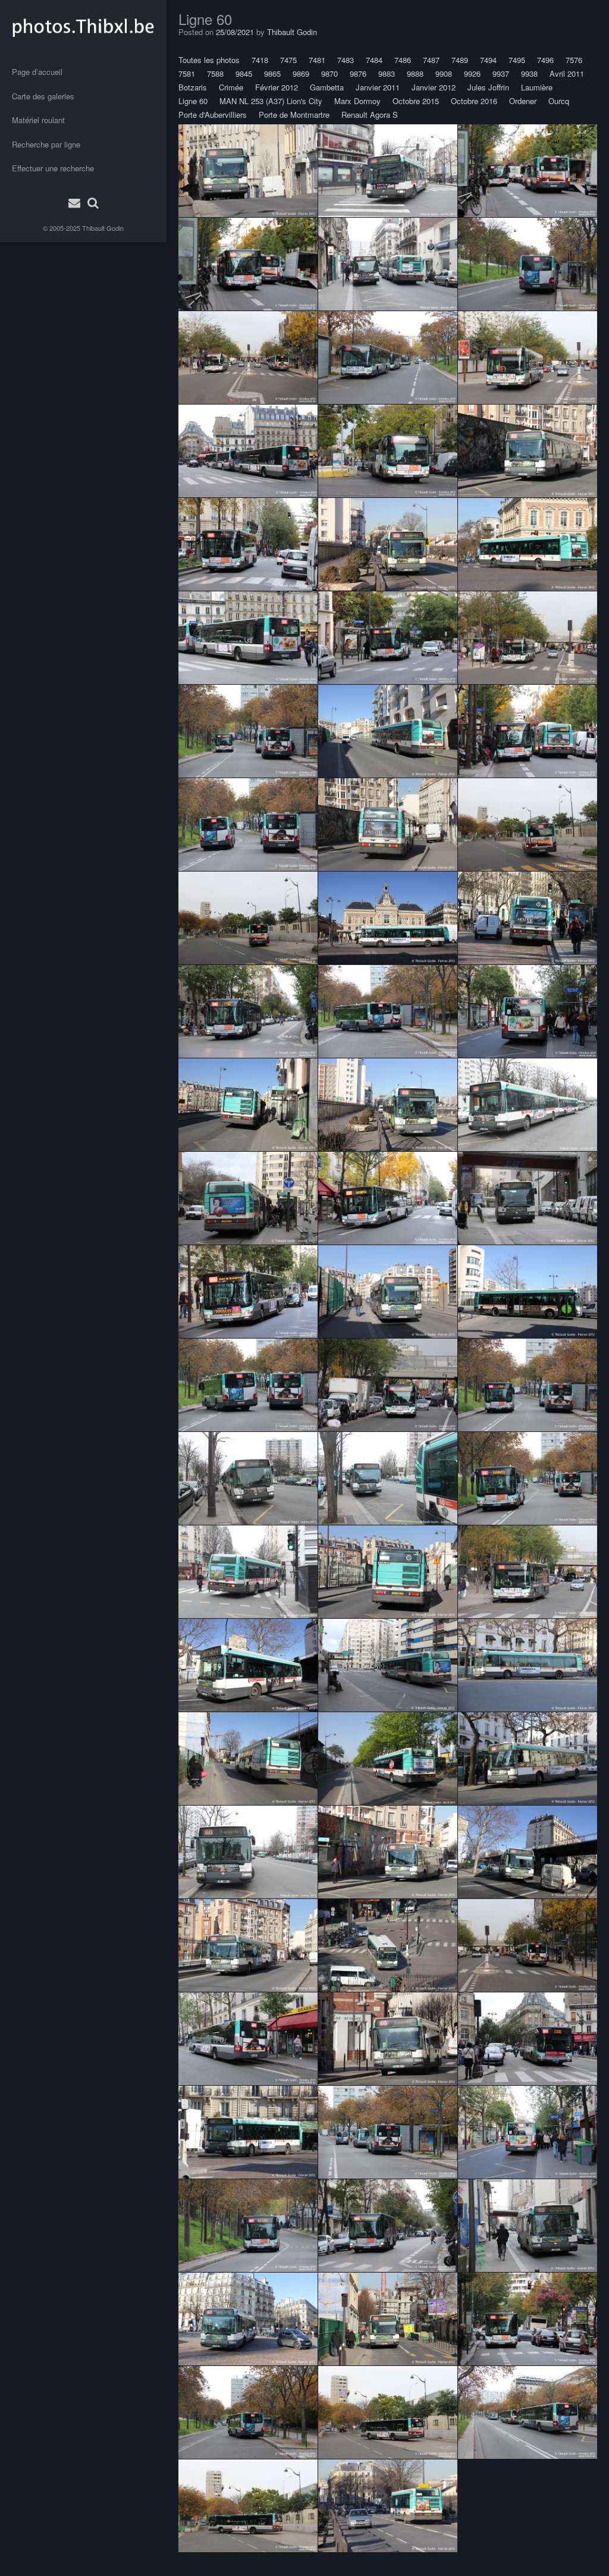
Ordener (523, 101)
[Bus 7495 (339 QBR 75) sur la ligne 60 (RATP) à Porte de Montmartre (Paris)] (388, 1478)
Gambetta (327, 87)
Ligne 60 (193, 101)
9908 (444, 73)
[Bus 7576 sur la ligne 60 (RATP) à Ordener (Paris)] (388, 171)
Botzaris (193, 87)
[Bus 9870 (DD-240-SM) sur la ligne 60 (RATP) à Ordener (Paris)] (248, 544)
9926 (472, 73)
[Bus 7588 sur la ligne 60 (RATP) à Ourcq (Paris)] (248, 1665)
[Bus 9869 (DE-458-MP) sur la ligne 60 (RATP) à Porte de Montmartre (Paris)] (388, 358)
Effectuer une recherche (53, 168)
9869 (301, 73)
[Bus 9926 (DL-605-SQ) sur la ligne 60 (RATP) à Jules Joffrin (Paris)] (248, 451)
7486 (403, 60)
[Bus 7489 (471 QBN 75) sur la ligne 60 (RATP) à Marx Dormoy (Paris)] (388, 544)
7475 (288, 60)
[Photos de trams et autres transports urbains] (83, 27)
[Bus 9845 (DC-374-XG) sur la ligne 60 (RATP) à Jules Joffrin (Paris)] (528, 2039)
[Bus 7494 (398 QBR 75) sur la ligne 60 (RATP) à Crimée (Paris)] (248, 171)
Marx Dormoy (357, 101)
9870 (329, 73)
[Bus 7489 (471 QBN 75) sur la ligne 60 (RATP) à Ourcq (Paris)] (248, 1759)
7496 (545, 60)
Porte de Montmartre (294, 115)
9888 (415, 73)
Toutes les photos (209, 60)
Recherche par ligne (46, 144)
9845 (244, 73)
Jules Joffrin (488, 87)
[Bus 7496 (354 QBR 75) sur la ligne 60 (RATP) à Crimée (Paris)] (248, 1945)
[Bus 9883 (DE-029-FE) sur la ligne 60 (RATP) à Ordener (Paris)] (248, 264)
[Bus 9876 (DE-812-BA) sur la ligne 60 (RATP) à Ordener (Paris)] (528, 171)
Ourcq (559, 101)
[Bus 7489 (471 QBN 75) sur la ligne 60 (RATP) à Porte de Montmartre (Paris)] (528, 1105)
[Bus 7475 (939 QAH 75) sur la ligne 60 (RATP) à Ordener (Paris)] (388, 264)
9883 (387, 73)
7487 (431, 60)
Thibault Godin (103, 228)
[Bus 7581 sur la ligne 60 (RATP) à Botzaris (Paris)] (248, 1198)
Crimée (231, 87)
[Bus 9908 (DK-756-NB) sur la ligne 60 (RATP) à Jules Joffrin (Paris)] (528, 1011)
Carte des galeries (43, 96)
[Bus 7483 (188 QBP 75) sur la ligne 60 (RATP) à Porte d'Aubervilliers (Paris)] (388, 1759)
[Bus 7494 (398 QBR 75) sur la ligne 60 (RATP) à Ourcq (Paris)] (388, 1292)
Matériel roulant (38, 120)
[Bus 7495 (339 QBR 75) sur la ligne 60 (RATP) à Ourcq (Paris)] (388, 731)
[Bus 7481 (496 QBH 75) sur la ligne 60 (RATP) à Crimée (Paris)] (528, 451)
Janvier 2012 (434, 87)
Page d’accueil (37, 72)
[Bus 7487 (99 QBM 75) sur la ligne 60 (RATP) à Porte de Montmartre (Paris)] (248, 1852)
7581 (187, 73)
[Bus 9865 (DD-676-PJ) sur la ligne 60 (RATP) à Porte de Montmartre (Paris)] (528, 358)
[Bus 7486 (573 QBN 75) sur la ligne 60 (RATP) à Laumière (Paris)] (388, 1945)
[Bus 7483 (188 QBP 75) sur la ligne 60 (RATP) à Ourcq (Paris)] (388, 825)
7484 (374, 60)
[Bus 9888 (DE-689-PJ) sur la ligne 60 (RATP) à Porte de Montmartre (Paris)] (528, 825)
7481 (317, 60)
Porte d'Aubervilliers (213, 115)
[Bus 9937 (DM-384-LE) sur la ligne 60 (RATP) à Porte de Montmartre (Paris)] (388, 638)
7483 (346, 60)
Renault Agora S (370, 115)
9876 (358, 73)
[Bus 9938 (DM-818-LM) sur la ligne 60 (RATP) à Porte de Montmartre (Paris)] (528, 264)
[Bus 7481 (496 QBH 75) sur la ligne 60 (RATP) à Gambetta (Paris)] (528, 1665)
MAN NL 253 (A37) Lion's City (271, 101)
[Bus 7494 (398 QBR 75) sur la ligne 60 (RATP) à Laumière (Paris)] (528, 544)
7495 (517, 60)
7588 (215, 73)
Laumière (537, 87)
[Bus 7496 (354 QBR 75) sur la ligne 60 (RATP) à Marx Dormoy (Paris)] (388, 2506)
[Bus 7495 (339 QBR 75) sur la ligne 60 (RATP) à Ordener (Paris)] (248, 1572)
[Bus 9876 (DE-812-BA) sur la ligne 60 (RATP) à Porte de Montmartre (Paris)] (388, 451)
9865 (272, 73)
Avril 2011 (567, 73)
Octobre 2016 (474, 101)
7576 (574, 60)
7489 (460, 60)
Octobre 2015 (416, 101)
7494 (488, 60)
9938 (529, 73)
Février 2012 (277, 87)
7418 (260, 60)
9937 (501, 73)
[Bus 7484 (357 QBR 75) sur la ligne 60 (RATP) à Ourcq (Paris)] (248, 1105)
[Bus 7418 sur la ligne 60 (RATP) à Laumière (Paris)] (528, 918)
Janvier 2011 (378, 87)
